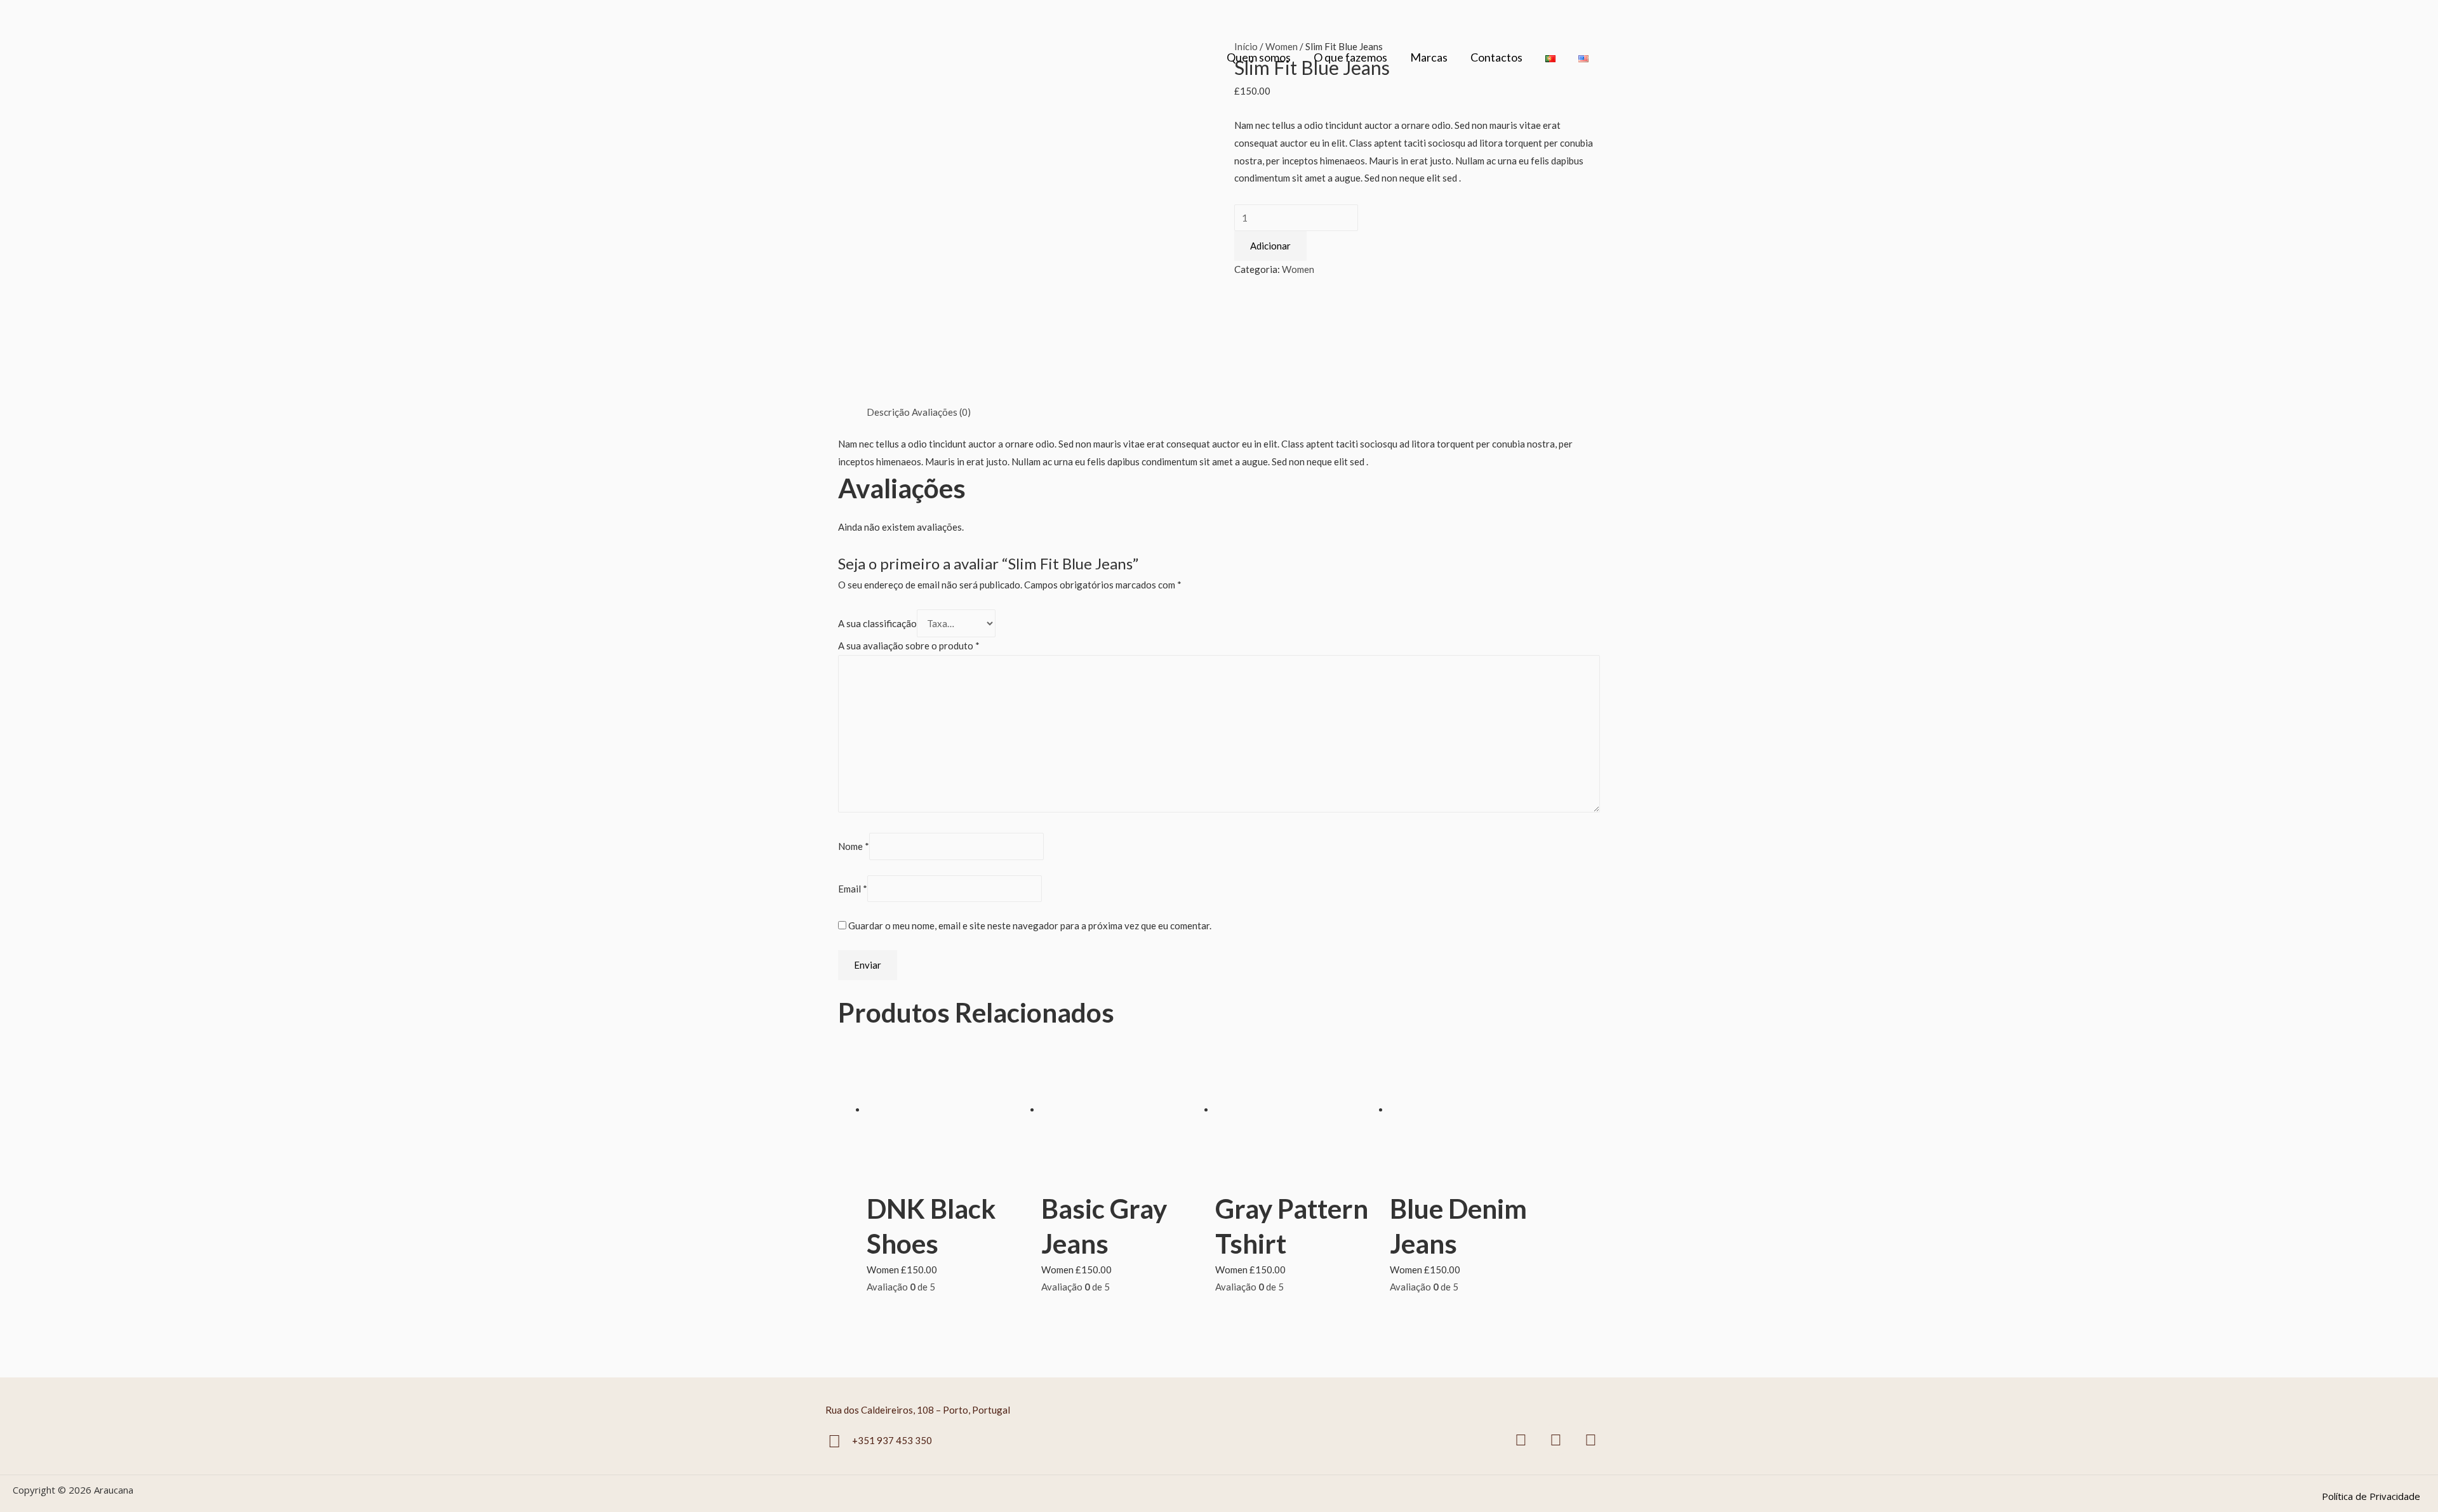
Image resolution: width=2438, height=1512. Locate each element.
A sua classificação (877, 623)
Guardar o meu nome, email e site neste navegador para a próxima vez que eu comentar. (1030, 925)
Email (853, 889)
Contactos (1496, 57)
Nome (854, 847)
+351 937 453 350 (892, 1440)
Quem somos (1259, 57)
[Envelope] (1590, 1440)
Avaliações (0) (941, 412)
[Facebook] (1521, 1440)
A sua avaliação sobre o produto (909, 646)
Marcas (1429, 57)
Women (1298, 269)
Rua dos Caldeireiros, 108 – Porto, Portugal (918, 1410)
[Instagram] (1555, 1440)
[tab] (888, 413)
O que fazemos (1350, 57)
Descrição (888, 412)
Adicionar (1270, 246)
